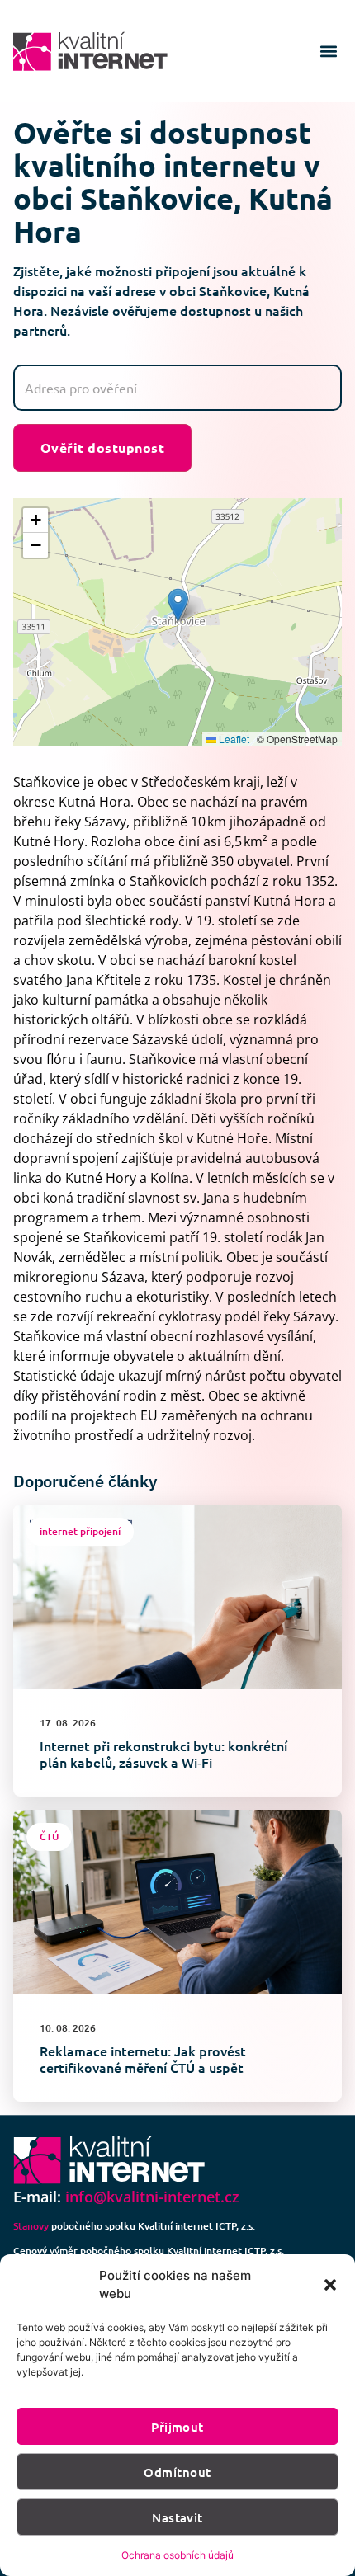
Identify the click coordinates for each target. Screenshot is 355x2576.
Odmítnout (177, 2472)
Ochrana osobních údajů (177, 2555)
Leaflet (233, 739)
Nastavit (177, 2517)
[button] (330, 2285)
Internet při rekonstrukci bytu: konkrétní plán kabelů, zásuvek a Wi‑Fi (163, 1754)
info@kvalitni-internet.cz (152, 2197)
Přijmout (177, 2427)
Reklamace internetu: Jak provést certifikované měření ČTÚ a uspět (143, 2059)
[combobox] (177, 388)
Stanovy (31, 2226)
